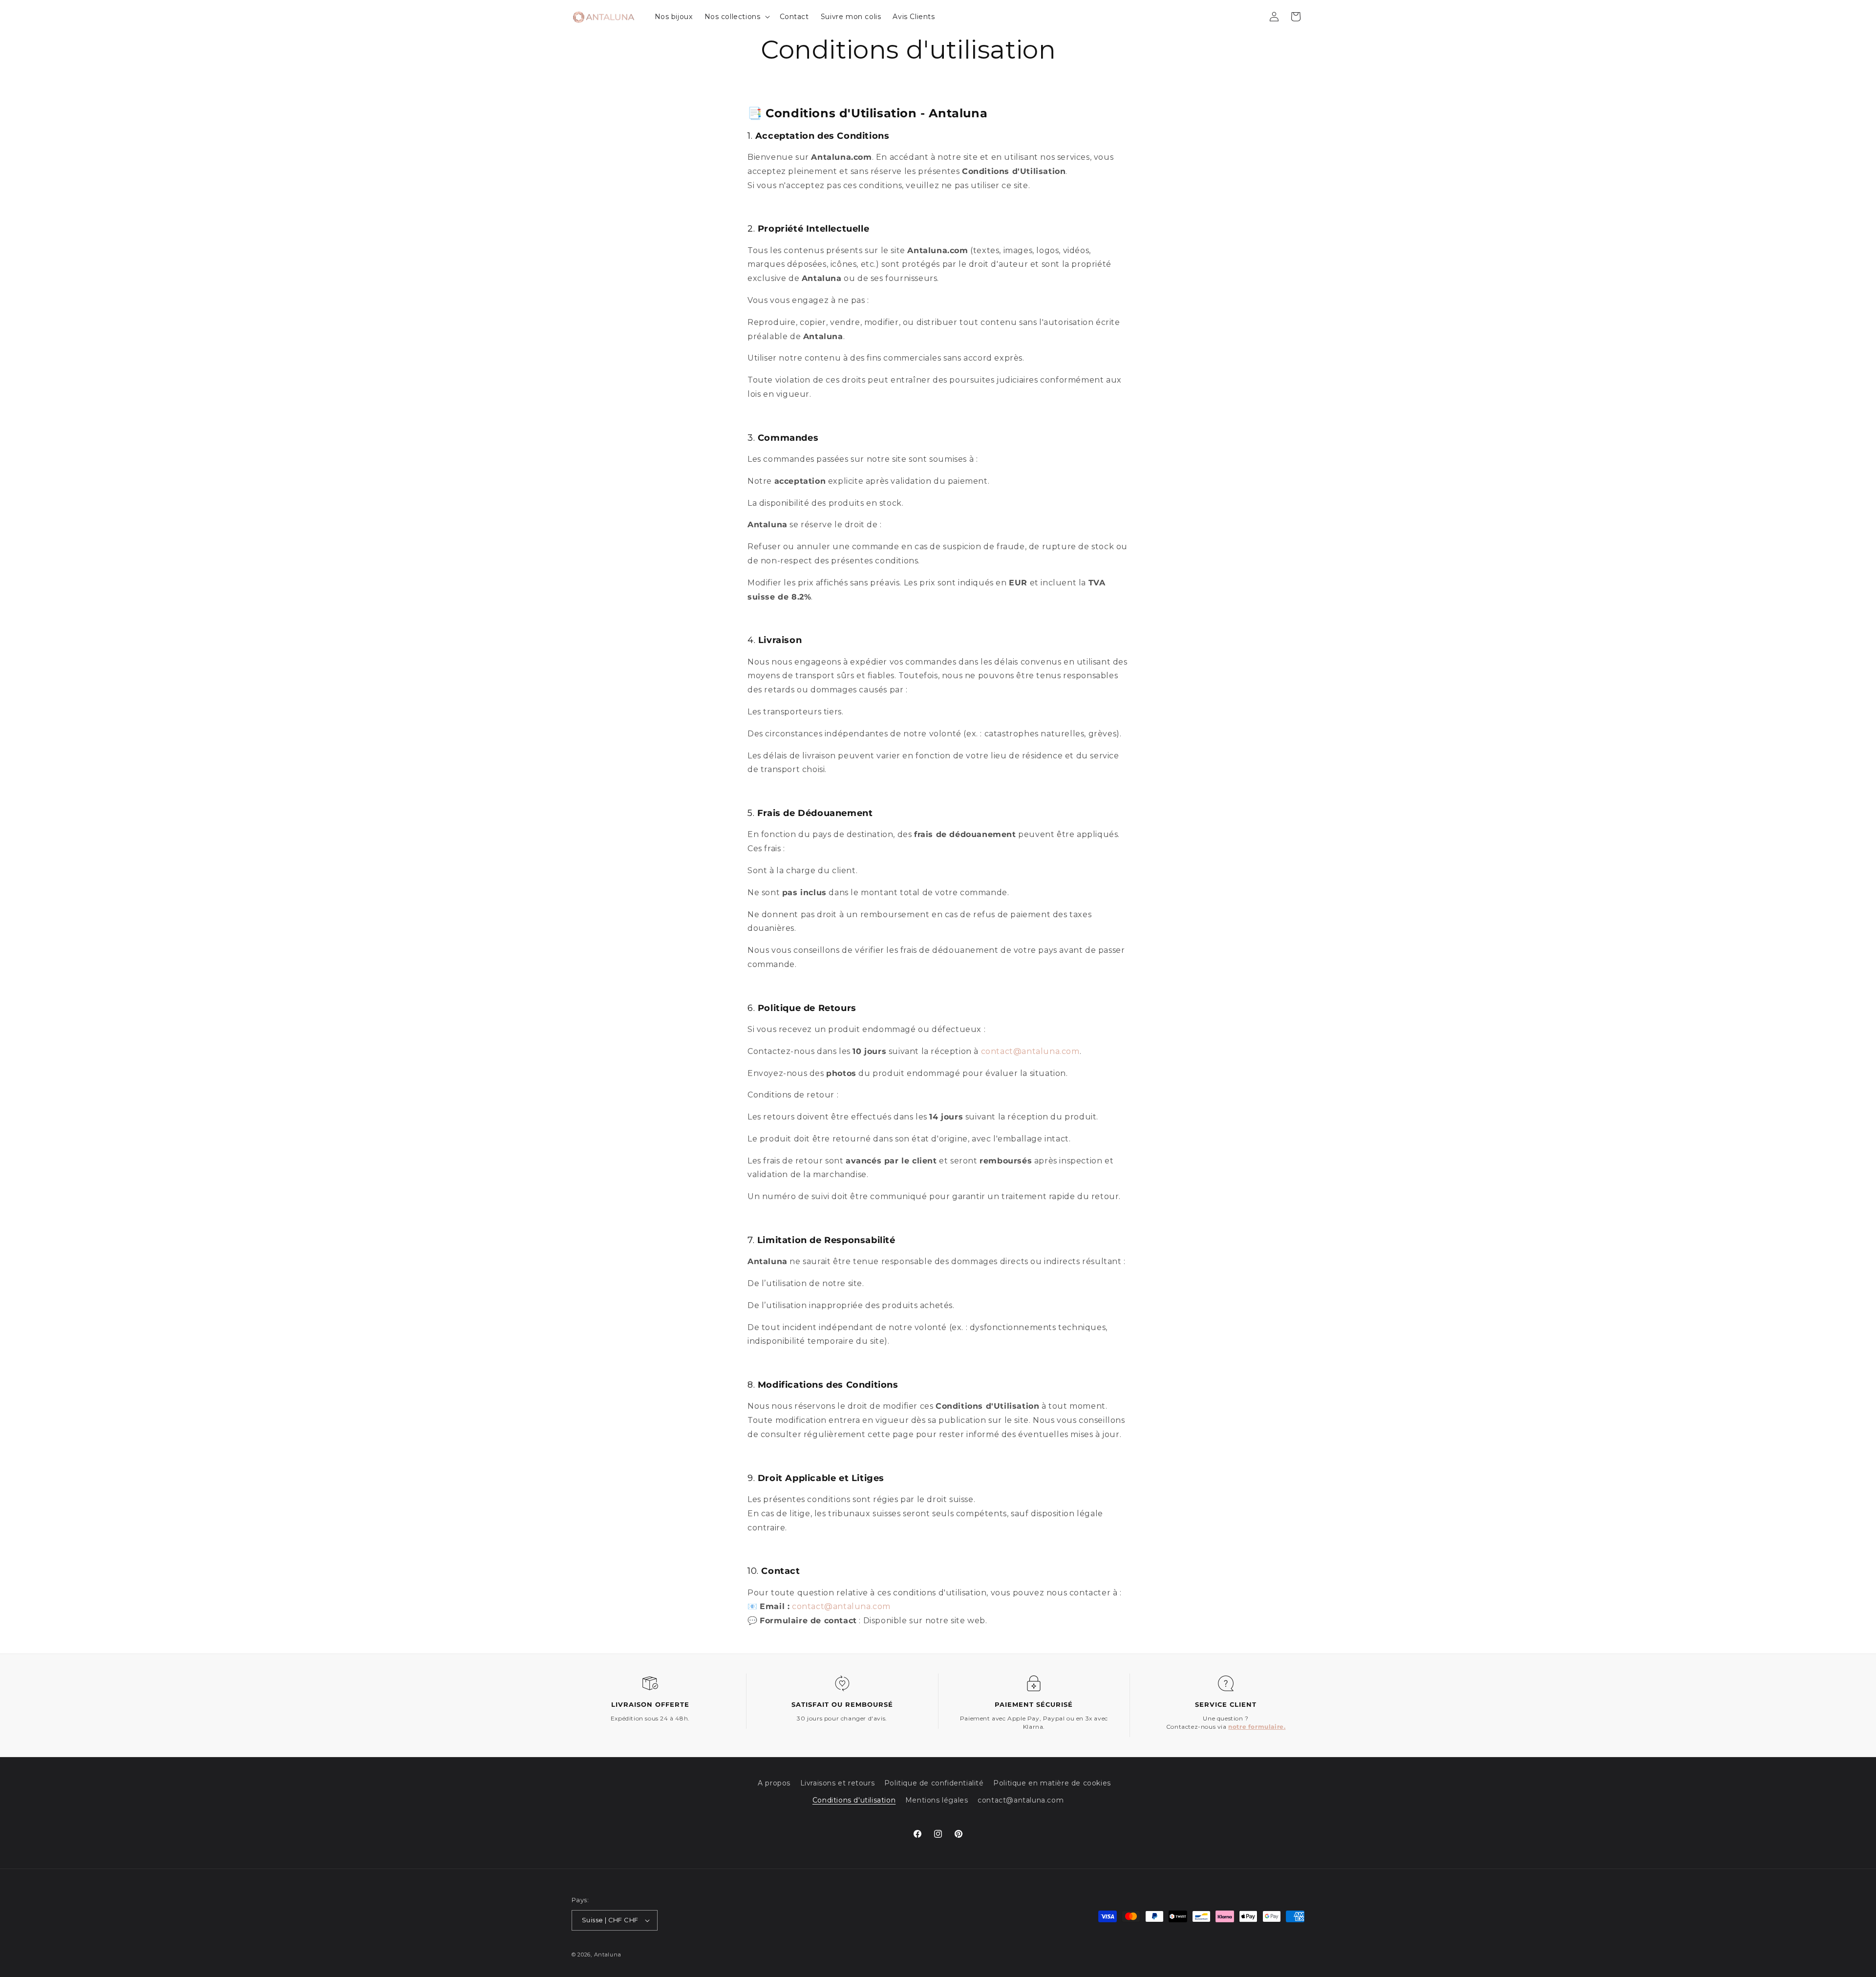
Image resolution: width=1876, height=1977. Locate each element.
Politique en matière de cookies (1052, 1783)
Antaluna (608, 1955)
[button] (736, 17)
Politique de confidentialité (934, 1783)
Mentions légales (937, 1800)
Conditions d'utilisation (854, 1800)
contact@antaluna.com (1021, 1800)
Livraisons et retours (838, 1783)
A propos (774, 1783)
